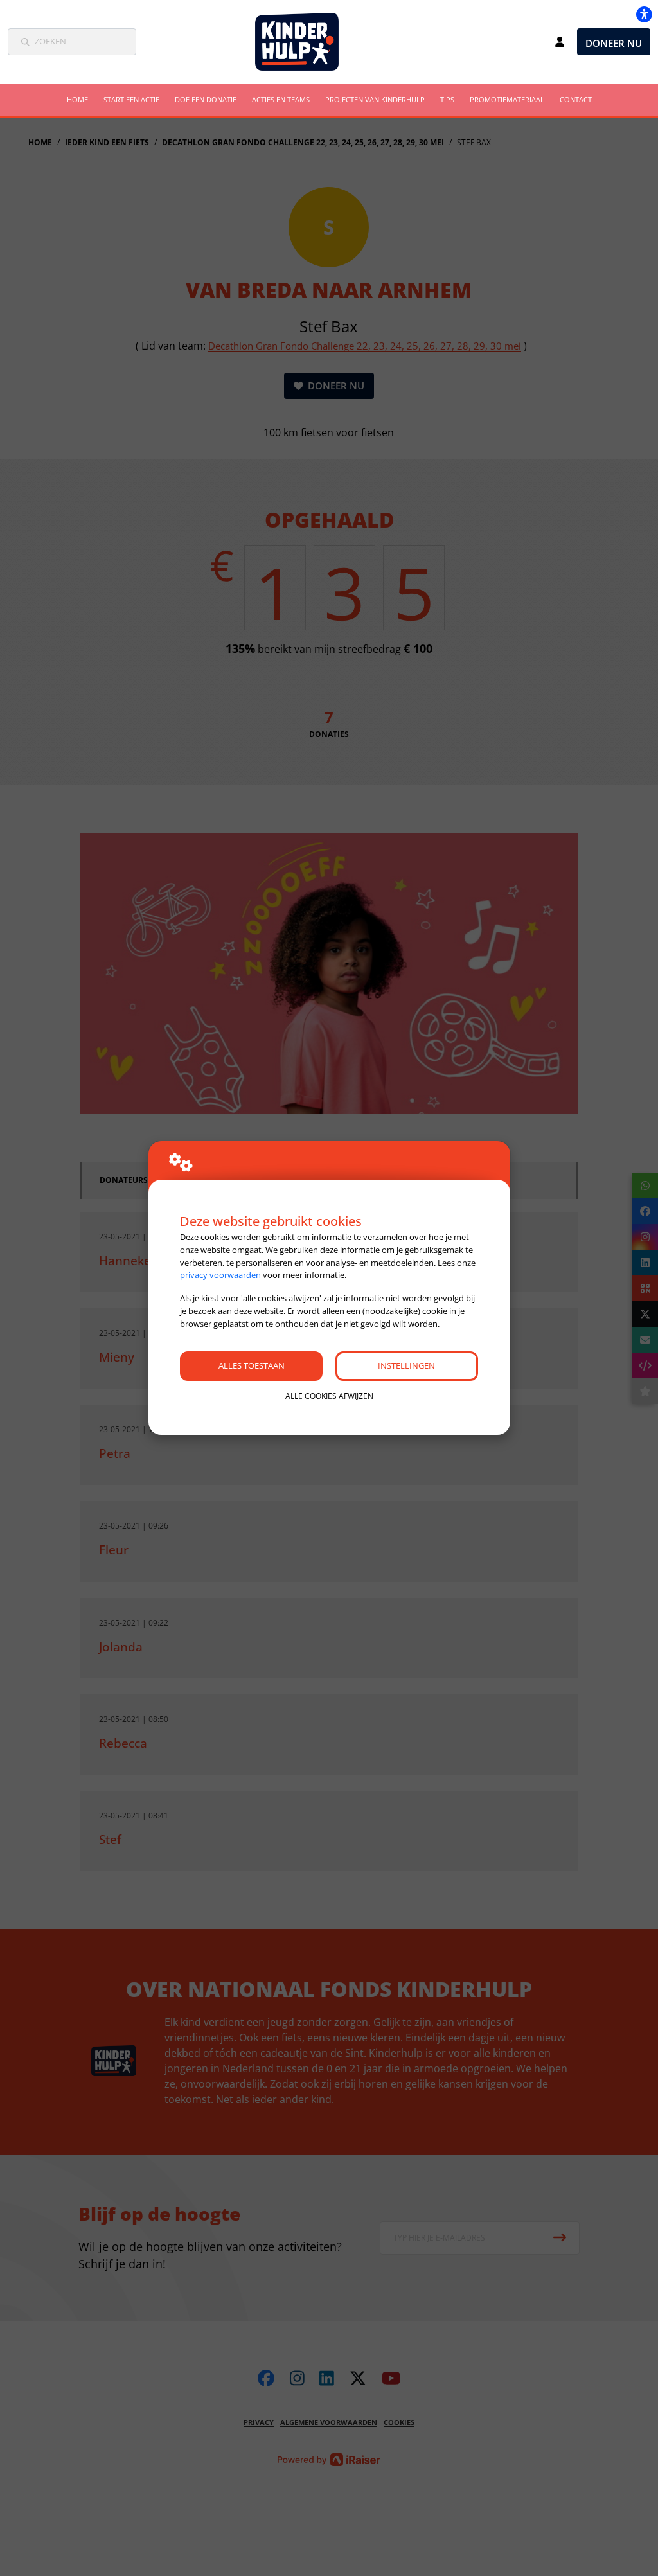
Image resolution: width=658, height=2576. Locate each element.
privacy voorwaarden (220, 1275)
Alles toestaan (252, 1365)
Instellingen (406, 1365)
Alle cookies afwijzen (329, 1396)
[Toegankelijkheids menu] (644, 14)
